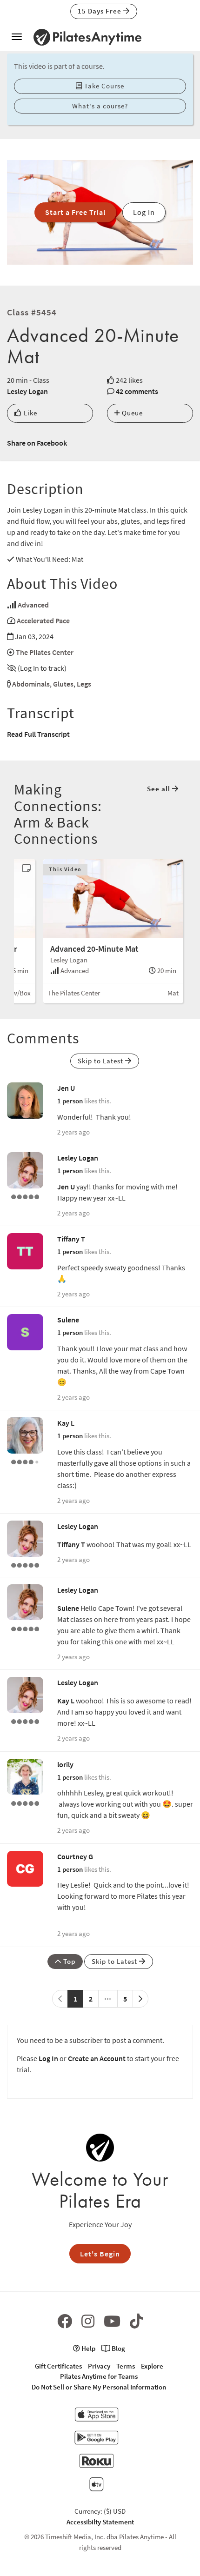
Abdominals (31, 684)
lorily (65, 1764)
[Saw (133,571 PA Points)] (25, 1461)
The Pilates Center (45, 652)
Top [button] (68, 1961)
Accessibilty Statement (100, 2522)
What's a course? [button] (100, 106)
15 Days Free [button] (100, 11)
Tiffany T (71, 1239)
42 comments (137, 391)
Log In (48, 2058)
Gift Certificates (58, 2366)
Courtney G (75, 1856)
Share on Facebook (37, 443)
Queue (131, 413)
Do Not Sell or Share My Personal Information (99, 2387)
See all (160, 789)
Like (30, 413)
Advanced (33, 605)
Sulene (68, 1320)
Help (88, 2348)
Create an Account (97, 2058)
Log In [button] (144, 212)
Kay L (66, 1423)
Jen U (66, 1088)
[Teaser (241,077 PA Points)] (25, 1196)
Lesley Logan (27, 391)
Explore (152, 2366)
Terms (126, 2366)
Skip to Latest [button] (101, 1061)
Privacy (99, 2366)
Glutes (63, 684)
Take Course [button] (103, 86)
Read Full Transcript (38, 734)
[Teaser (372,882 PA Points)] (25, 1802)
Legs (84, 684)
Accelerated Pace (43, 621)
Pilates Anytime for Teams (99, 2376)
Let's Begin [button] (100, 2254)
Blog (118, 2348)
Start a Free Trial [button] (75, 212)
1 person (70, 1101)
